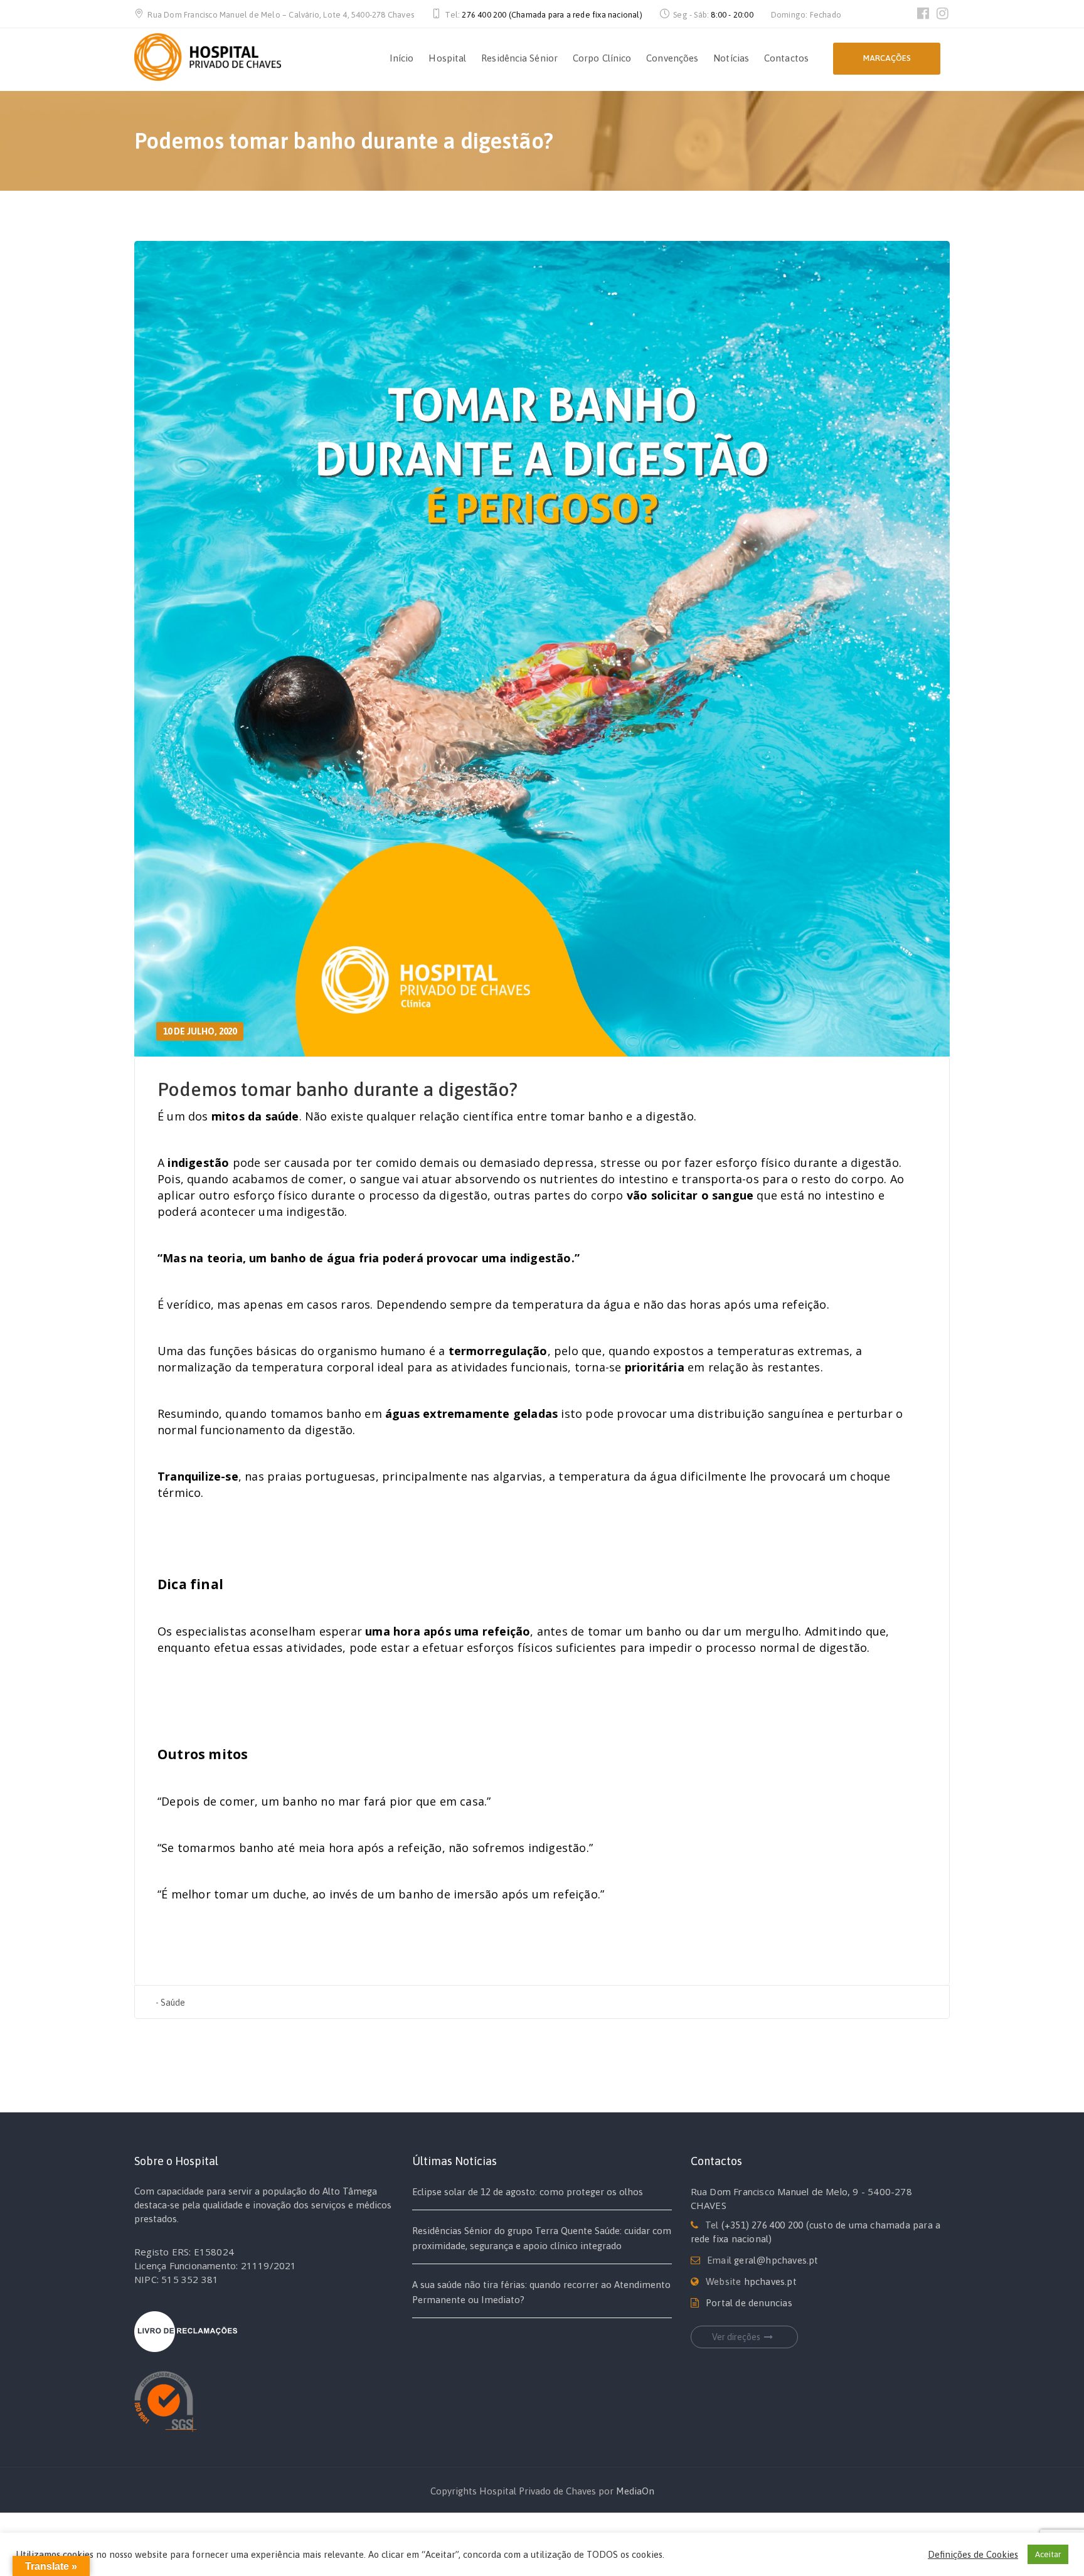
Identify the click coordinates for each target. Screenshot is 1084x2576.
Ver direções (736, 2337)
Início (402, 58)
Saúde (173, 2003)
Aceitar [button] (1048, 2554)
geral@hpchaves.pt (776, 2260)
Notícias (731, 58)
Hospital (447, 58)
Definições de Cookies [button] (973, 2554)
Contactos (786, 58)
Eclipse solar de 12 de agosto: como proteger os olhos (528, 2192)
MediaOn (635, 2491)
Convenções (672, 58)
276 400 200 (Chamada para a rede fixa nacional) (552, 15)
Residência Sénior (519, 58)
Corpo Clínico (602, 58)
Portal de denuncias (749, 2303)
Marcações (887, 58)
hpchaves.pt (770, 2281)
